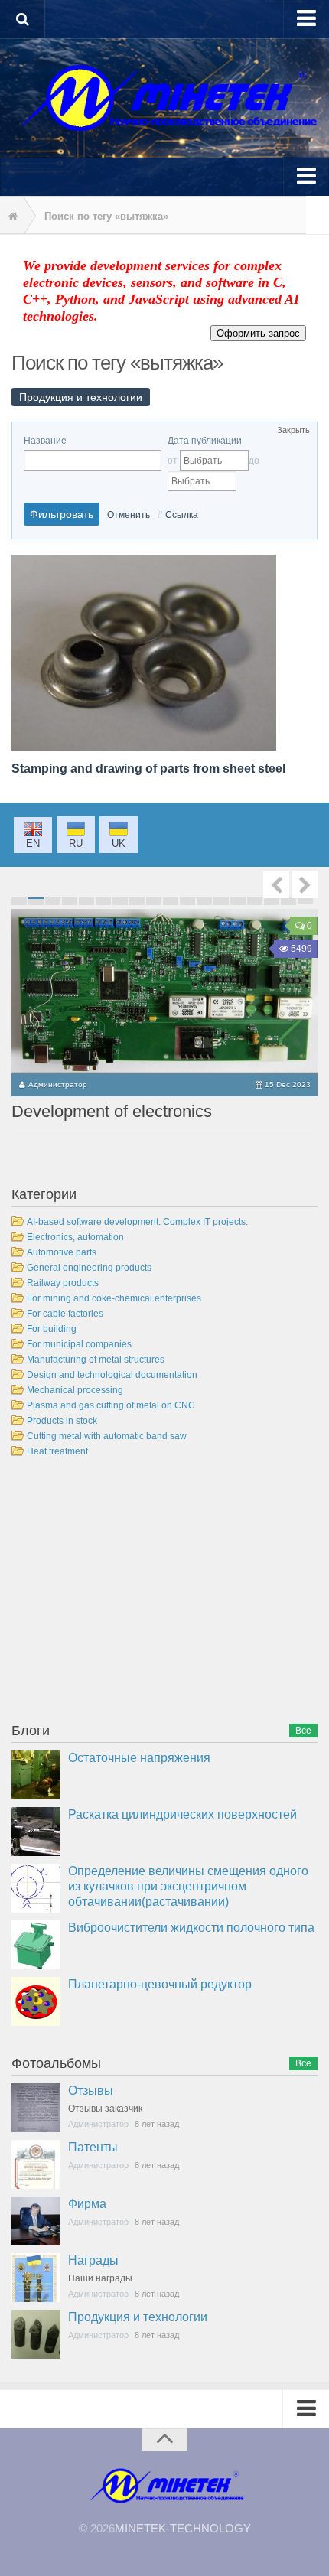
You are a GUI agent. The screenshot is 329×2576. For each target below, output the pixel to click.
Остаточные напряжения (139, 1758)
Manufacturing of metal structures (96, 1360)
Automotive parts (62, 1252)
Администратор (58, 1084)
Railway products (63, 1283)
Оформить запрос (258, 333)
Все (303, 1731)
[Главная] (11, 217)
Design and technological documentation (112, 1375)
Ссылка (182, 515)
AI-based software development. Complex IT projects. (137, 1222)
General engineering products (89, 1268)
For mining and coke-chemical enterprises (114, 1298)
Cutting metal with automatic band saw (107, 1436)
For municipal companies (79, 1344)
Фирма (87, 2204)
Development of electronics (112, 1111)
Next (305, 884)
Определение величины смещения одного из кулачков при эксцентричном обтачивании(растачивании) (188, 1886)
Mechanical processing (75, 1390)
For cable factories (65, 1314)
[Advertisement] (126, 1593)
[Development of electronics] (164, 991)
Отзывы (91, 2091)
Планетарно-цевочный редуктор (160, 1984)
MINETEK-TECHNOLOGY (183, 2528)
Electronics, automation (75, 1237)
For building (52, 1329)
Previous (276, 884)
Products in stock (62, 1421)
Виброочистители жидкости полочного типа (191, 1928)
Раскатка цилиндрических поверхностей (182, 1814)
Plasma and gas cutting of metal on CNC (111, 1405)
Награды (93, 2260)
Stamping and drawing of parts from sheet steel (148, 769)
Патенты (93, 2147)
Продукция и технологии (138, 2317)
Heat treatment (57, 1451)
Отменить (129, 515)
